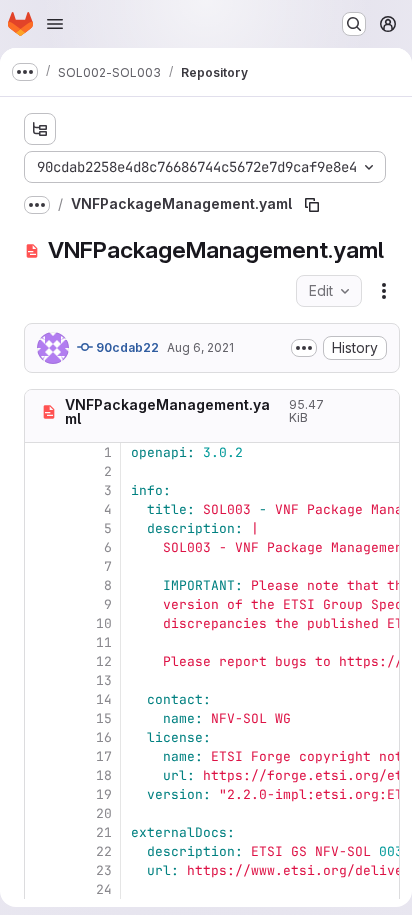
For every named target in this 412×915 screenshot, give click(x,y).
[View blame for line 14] (42, 699)
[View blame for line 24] (42, 889)
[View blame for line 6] (42, 547)
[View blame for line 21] (42, 832)
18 (104, 775)
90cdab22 (126, 347)
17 (104, 756)
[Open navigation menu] (55, 24)
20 (104, 813)
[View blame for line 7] (42, 566)
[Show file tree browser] (40, 129)
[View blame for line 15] (42, 718)
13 (104, 680)
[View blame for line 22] (42, 851)
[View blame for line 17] (42, 756)
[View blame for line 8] (42, 585)
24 (104, 889)
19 (104, 794)
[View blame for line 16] (42, 737)
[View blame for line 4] (42, 509)
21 (104, 832)
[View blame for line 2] (42, 471)
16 (104, 737)
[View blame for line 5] (42, 528)
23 (104, 870)
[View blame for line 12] (42, 661)
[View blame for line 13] (42, 680)
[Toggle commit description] (304, 348)
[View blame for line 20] (42, 813)
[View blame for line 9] (42, 604)
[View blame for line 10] (42, 623)
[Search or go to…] (354, 24)
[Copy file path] (312, 205)
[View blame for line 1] (42, 452)
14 (104, 699)
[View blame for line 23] (42, 870)
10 (104, 623)
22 (104, 851)
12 (104, 661)
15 (104, 718)
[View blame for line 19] (42, 794)
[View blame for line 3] (42, 490)
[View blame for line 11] (42, 642)
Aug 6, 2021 (200, 347)
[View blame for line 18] (42, 775)
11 (104, 642)
